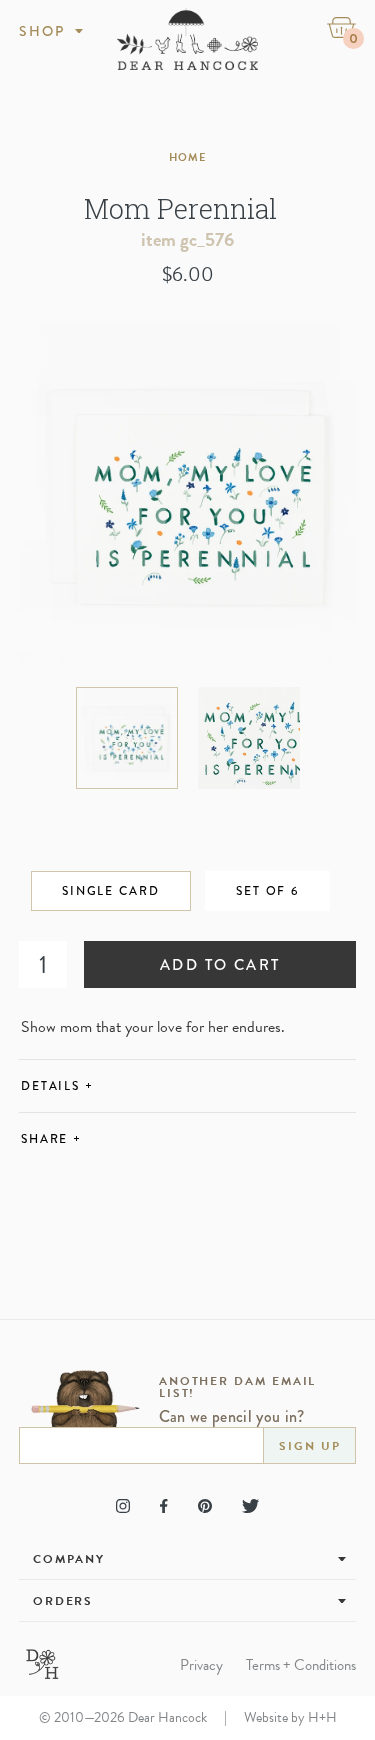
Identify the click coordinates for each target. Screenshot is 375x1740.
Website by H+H (290, 1717)
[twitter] (250, 1506)
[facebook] (163, 1506)
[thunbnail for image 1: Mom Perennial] (127, 738)
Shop (42, 31)
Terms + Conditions (301, 1665)
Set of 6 (267, 891)
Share (51, 1139)
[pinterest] (205, 1506)
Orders (63, 1601)
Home (187, 157)
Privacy (201, 1665)
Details (57, 1086)
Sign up (309, 1446)
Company (69, 1559)
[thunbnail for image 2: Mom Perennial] (249, 738)
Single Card (111, 891)
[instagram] (123, 1506)
